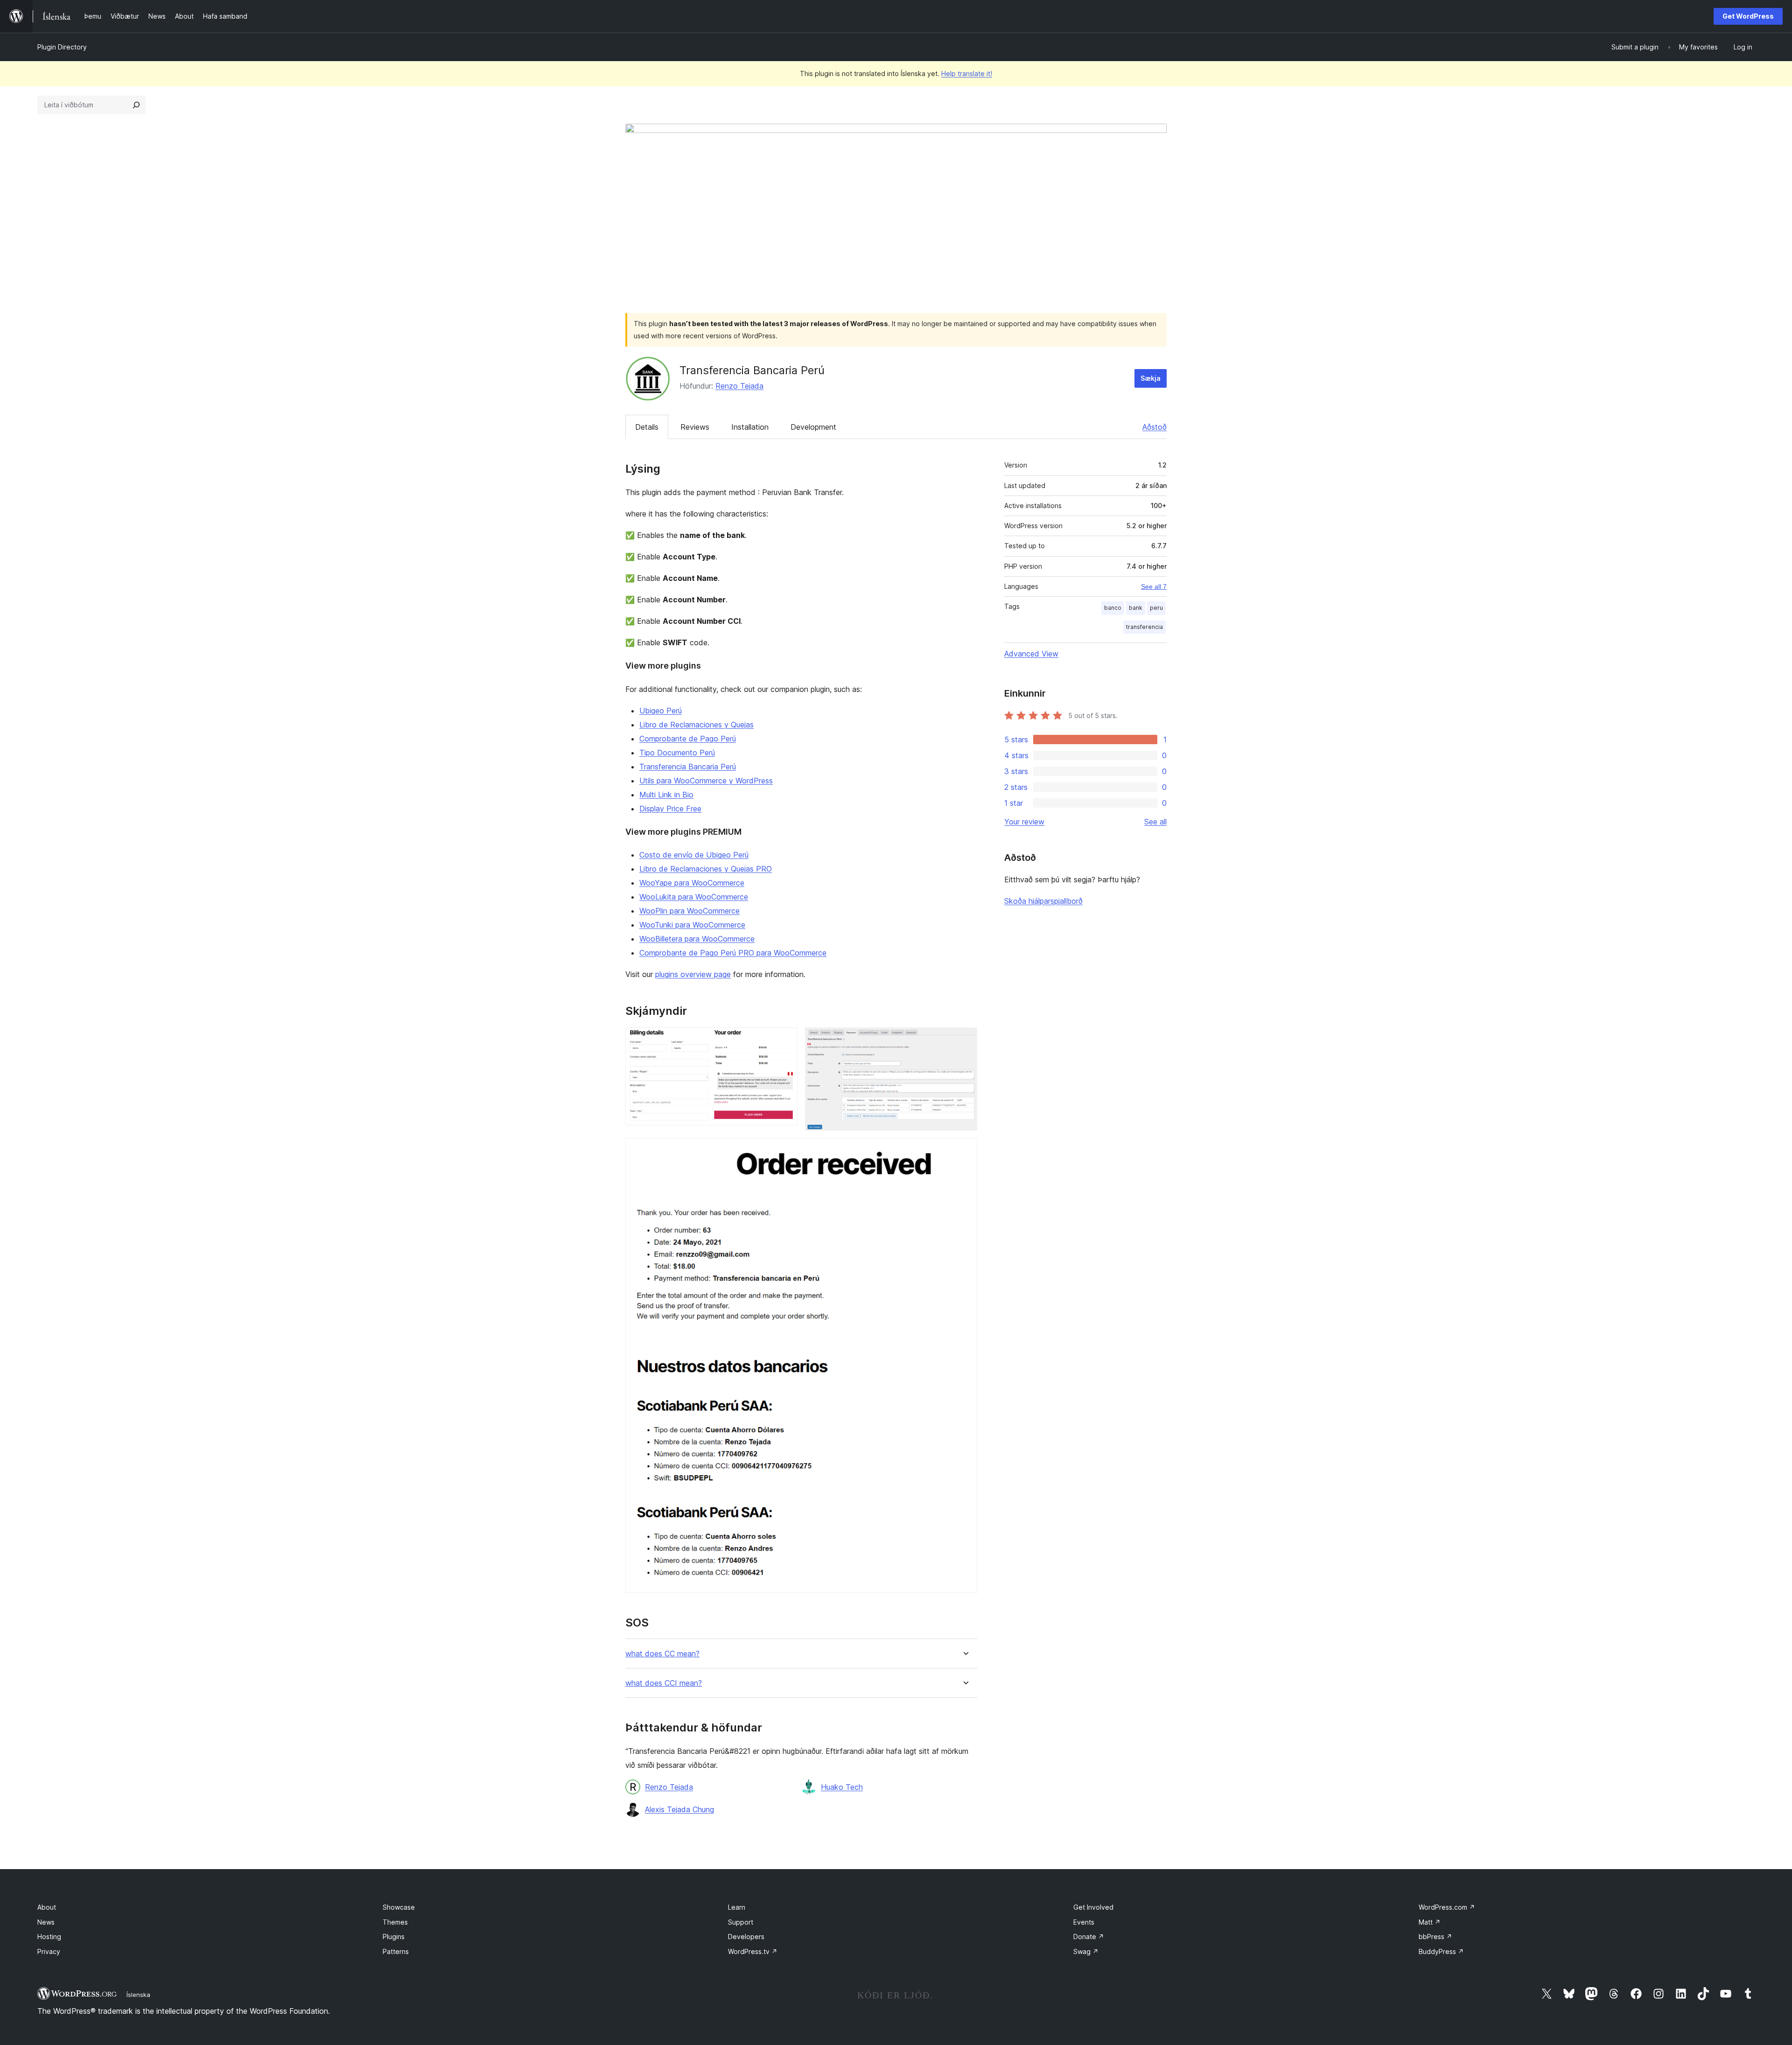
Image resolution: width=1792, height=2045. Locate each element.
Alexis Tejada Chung (679, 1809)
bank (1136, 608)
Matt (1430, 1922)
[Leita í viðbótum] (136, 105)
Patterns (396, 1951)
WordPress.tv (753, 1951)
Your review (1024, 822)
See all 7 (1154, 586)
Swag (1086, 1951)
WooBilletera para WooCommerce (697, 939)
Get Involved (1093, 1907)
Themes (395, 1922)
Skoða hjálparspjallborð (1043, 901)
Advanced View (1031, 654)
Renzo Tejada (739, 386)
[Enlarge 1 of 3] (785, 1040)
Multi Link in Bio (666, 795)
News (46, 1922)
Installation (750, 427)
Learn (737, 1907)
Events (1084, 1922)
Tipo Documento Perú (677, 753)
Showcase (399, 1907)
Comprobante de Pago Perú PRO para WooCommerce (733, 953)
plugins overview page (693, 974)
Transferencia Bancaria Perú (688, 767)
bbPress (1435, 1937)
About (47, 1907)
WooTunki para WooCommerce (692, 925)
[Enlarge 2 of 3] (965, 1040)
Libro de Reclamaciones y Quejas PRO (706, 869)
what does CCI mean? (664, 1683)
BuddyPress (1441, 1951)
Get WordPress (1748, 16)
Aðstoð (1155, 427)
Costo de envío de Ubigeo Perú (694, 855)
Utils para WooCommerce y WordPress (706, 781)
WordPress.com (1447, 1907)
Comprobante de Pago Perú (688, 739)
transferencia (1144, 627)
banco (1113, 608)
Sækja (1151, 378)
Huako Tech (842, 1787)
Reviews (695, 427)
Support (741, 1922)
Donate (1089, 1937)
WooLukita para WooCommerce (694, 897)
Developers (746, 1937)
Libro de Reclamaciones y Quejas (696, 725)
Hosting (49, 1937)
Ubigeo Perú (661, 711)
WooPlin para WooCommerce (689, 911)
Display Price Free (670, 809)
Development (813, 427)
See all (1155, 822)
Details (647, 427)
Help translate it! (967, 73)
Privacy (49, 1951)
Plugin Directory (62, 47)
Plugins (394, 1937)
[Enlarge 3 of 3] (965, 1151)
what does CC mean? (662, 1654)
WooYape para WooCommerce (692, 883)
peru (1156, 608)
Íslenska (138, 1995)
